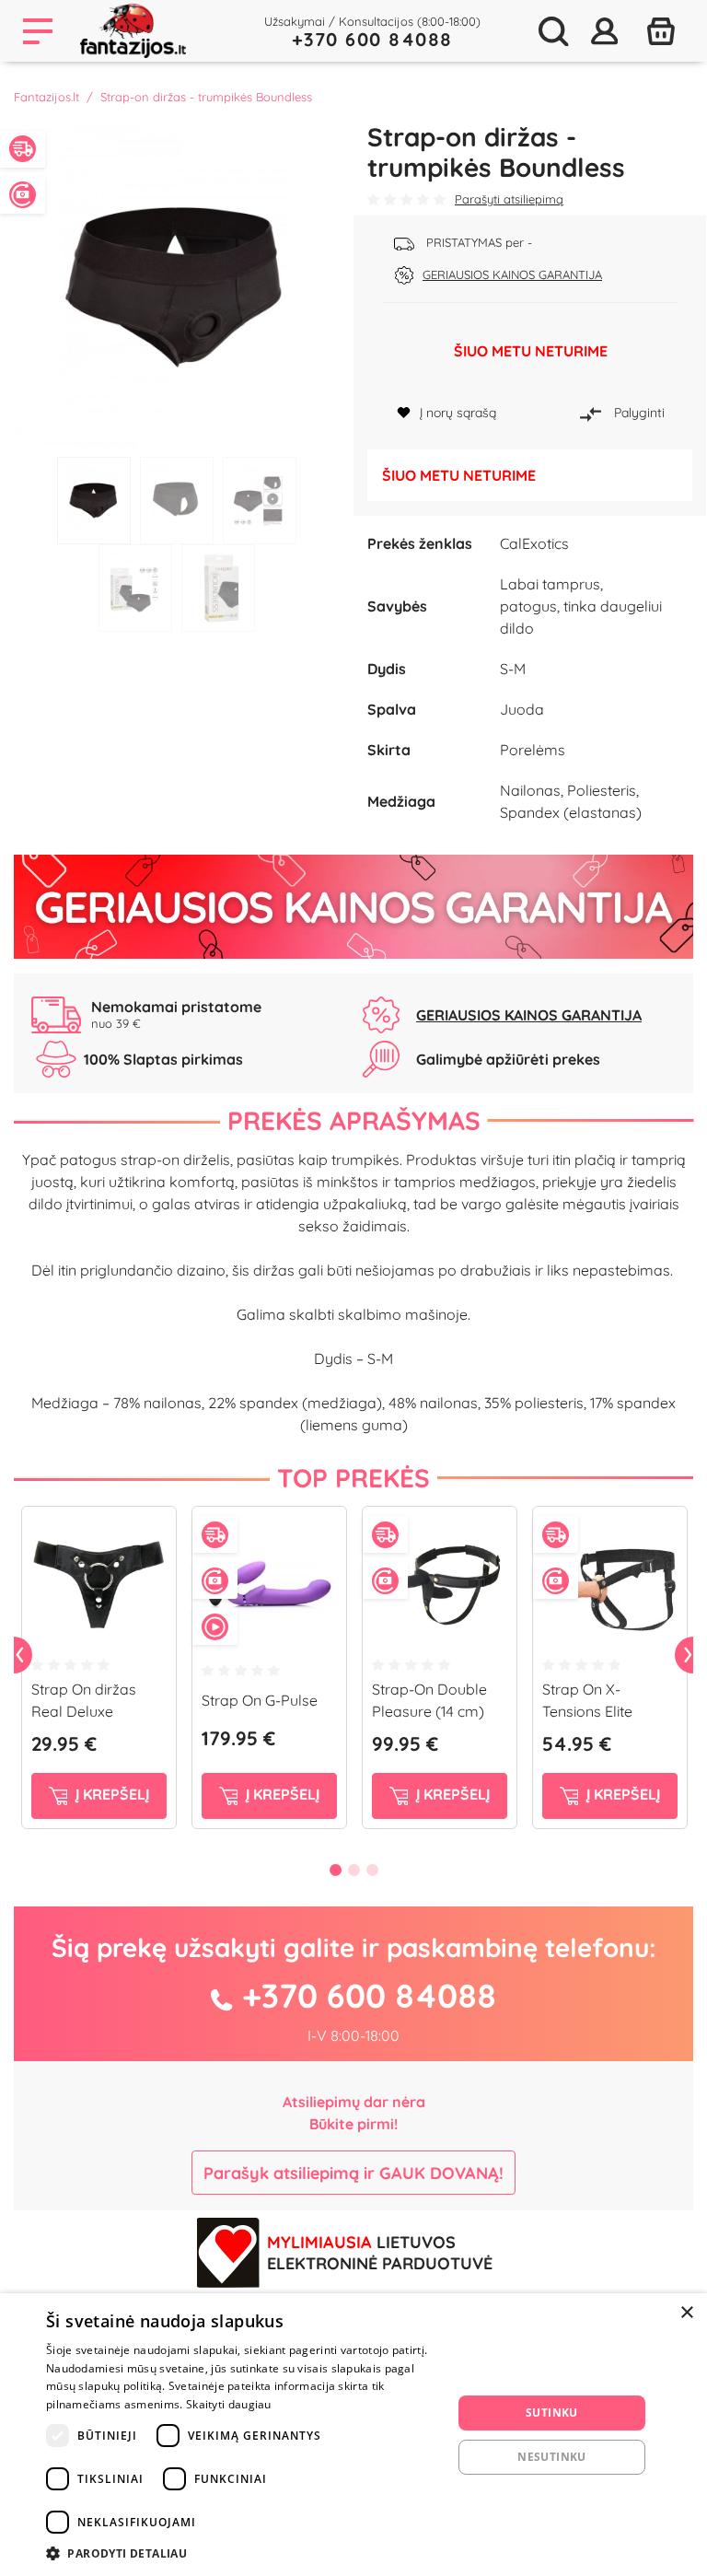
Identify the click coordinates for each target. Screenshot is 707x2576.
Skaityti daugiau (229, 2404)
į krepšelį (110, 1794)
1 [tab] (94, 501)
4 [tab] (135, 588)
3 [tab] (260, 501)
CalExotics (534, 543)
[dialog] (353, 2435)
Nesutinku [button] (552, 2457)
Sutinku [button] (552, 2413)
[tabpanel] (177, 285)
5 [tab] (218, 588)
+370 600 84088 (372, 39)
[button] (243, 2553)
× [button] (686, 2313)
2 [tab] (177, 501)
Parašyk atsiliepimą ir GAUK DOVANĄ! (353, 2173)
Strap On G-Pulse (260, 1700)
